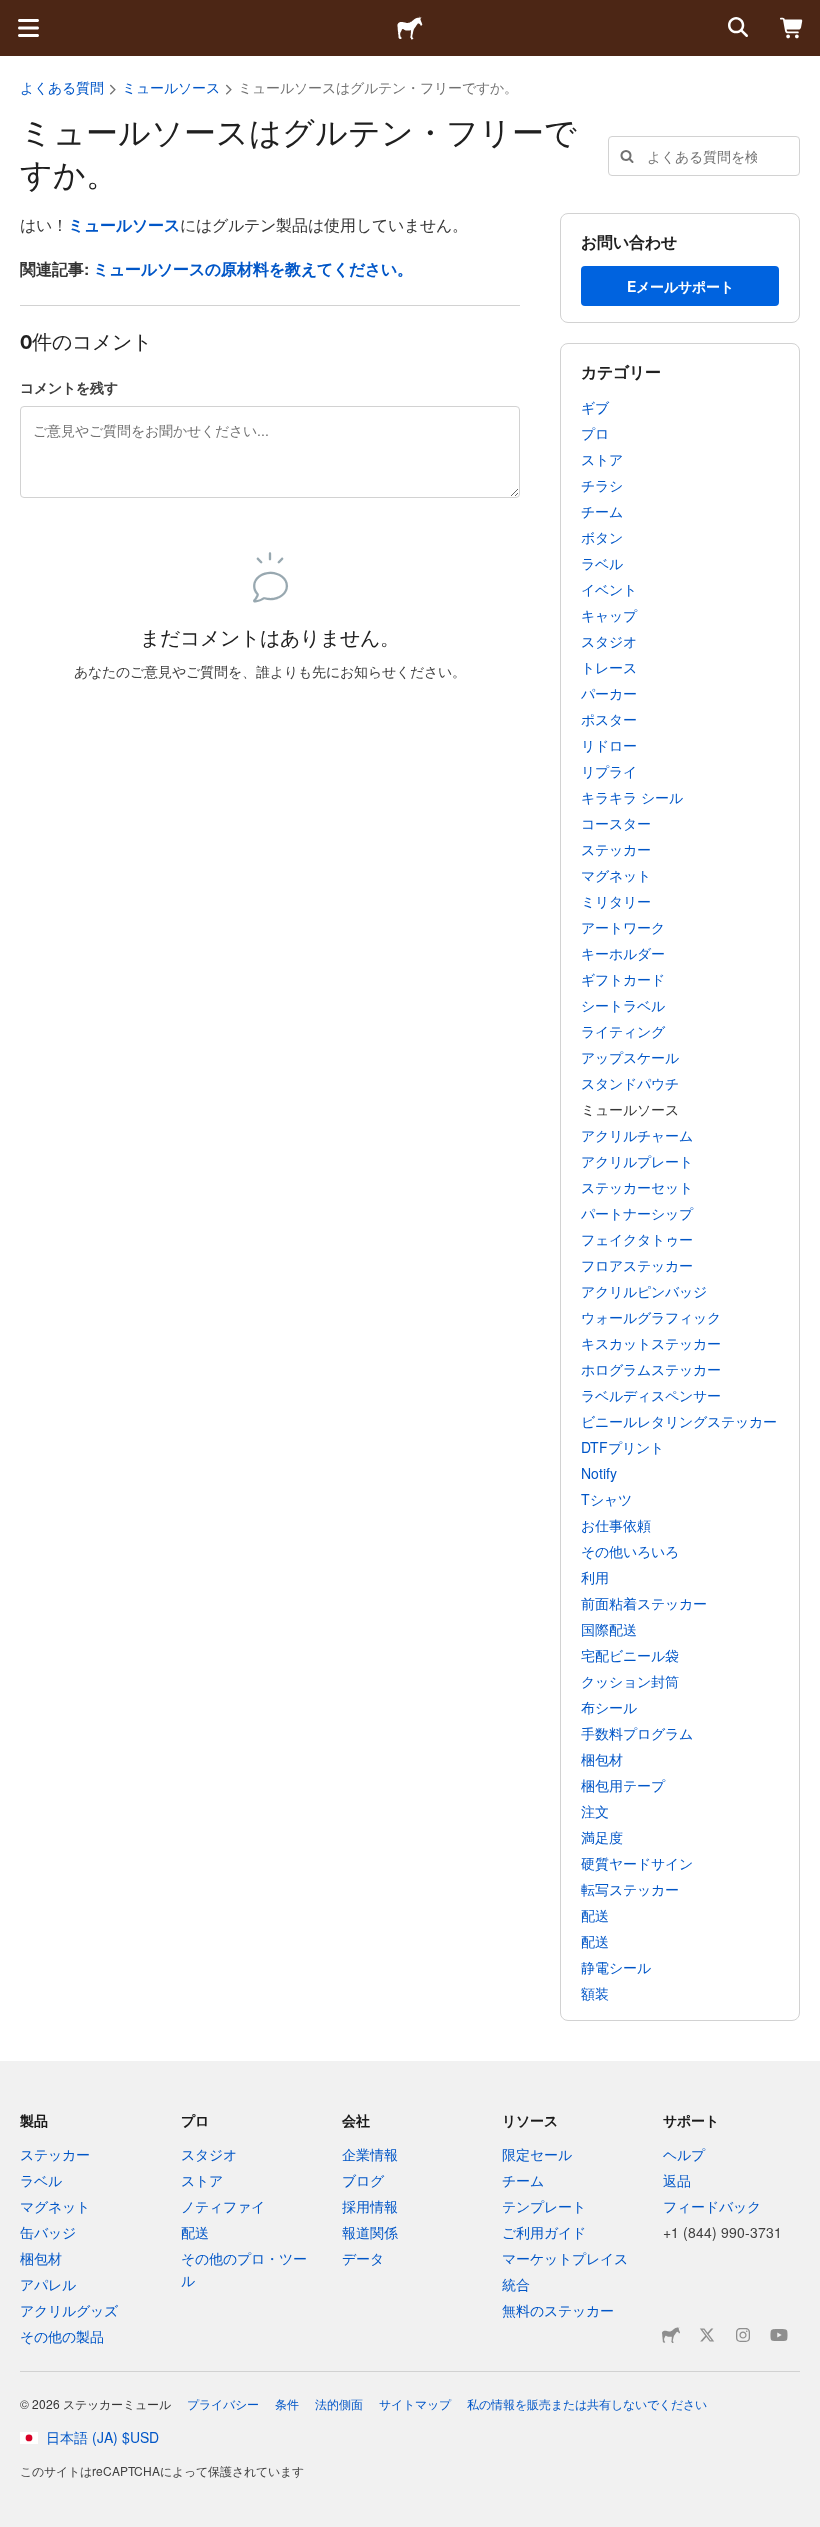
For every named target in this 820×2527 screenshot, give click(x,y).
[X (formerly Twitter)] (707, 2335)
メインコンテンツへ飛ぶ (15, 15)
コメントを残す (69, 387)
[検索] (736, 28)
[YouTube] (779, 2335)
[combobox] (704, 156)
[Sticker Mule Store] (671, 2335)
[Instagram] (743, 2335)
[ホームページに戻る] (410, 28)
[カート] (792, 28)
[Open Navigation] (28, 28)
